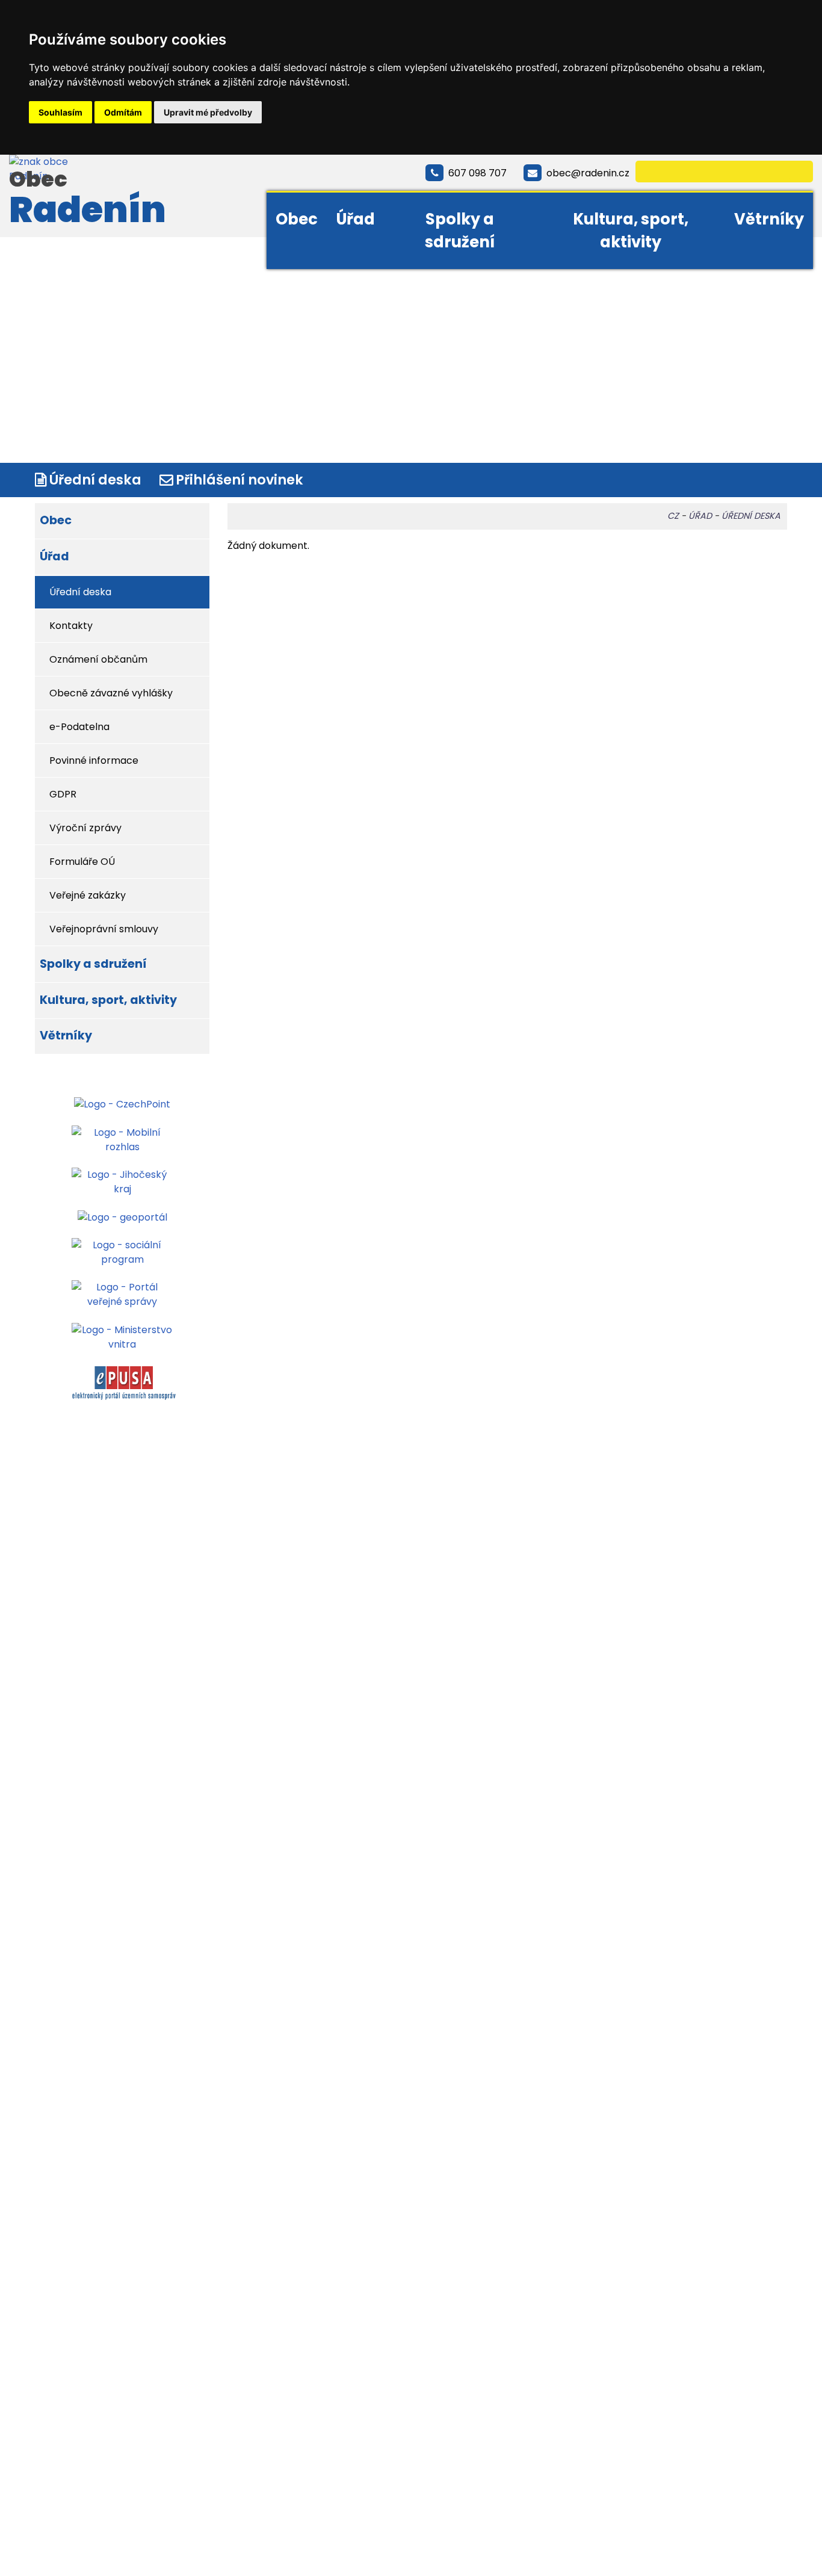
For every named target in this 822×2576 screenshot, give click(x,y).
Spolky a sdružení (460, 231)
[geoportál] (122, 1217)
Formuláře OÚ (82, 862)
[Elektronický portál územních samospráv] (124, 1383)
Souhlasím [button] (60, 112)
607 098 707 (477, 173)
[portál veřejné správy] (122, 1294)
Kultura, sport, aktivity (631, 231)
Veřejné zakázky (88, 895)
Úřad (355, 219)
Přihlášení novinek (239, 480)
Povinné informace (94, 760)
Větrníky (769, 219)
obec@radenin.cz (588, 173)
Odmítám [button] (123, 112)
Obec (297, 219)
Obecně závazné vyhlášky (111, 693)
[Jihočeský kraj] (122, 1182)
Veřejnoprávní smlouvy (104, 929)
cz (673, 516)
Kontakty (71, 626)
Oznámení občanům (98, 659)
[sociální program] (122, 1252)
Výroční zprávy (85, 828)
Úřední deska (95, 480)
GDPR (63, 794)
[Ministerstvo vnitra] (122, 1336)
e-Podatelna (79, 727)
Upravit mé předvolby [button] (208, 112)
